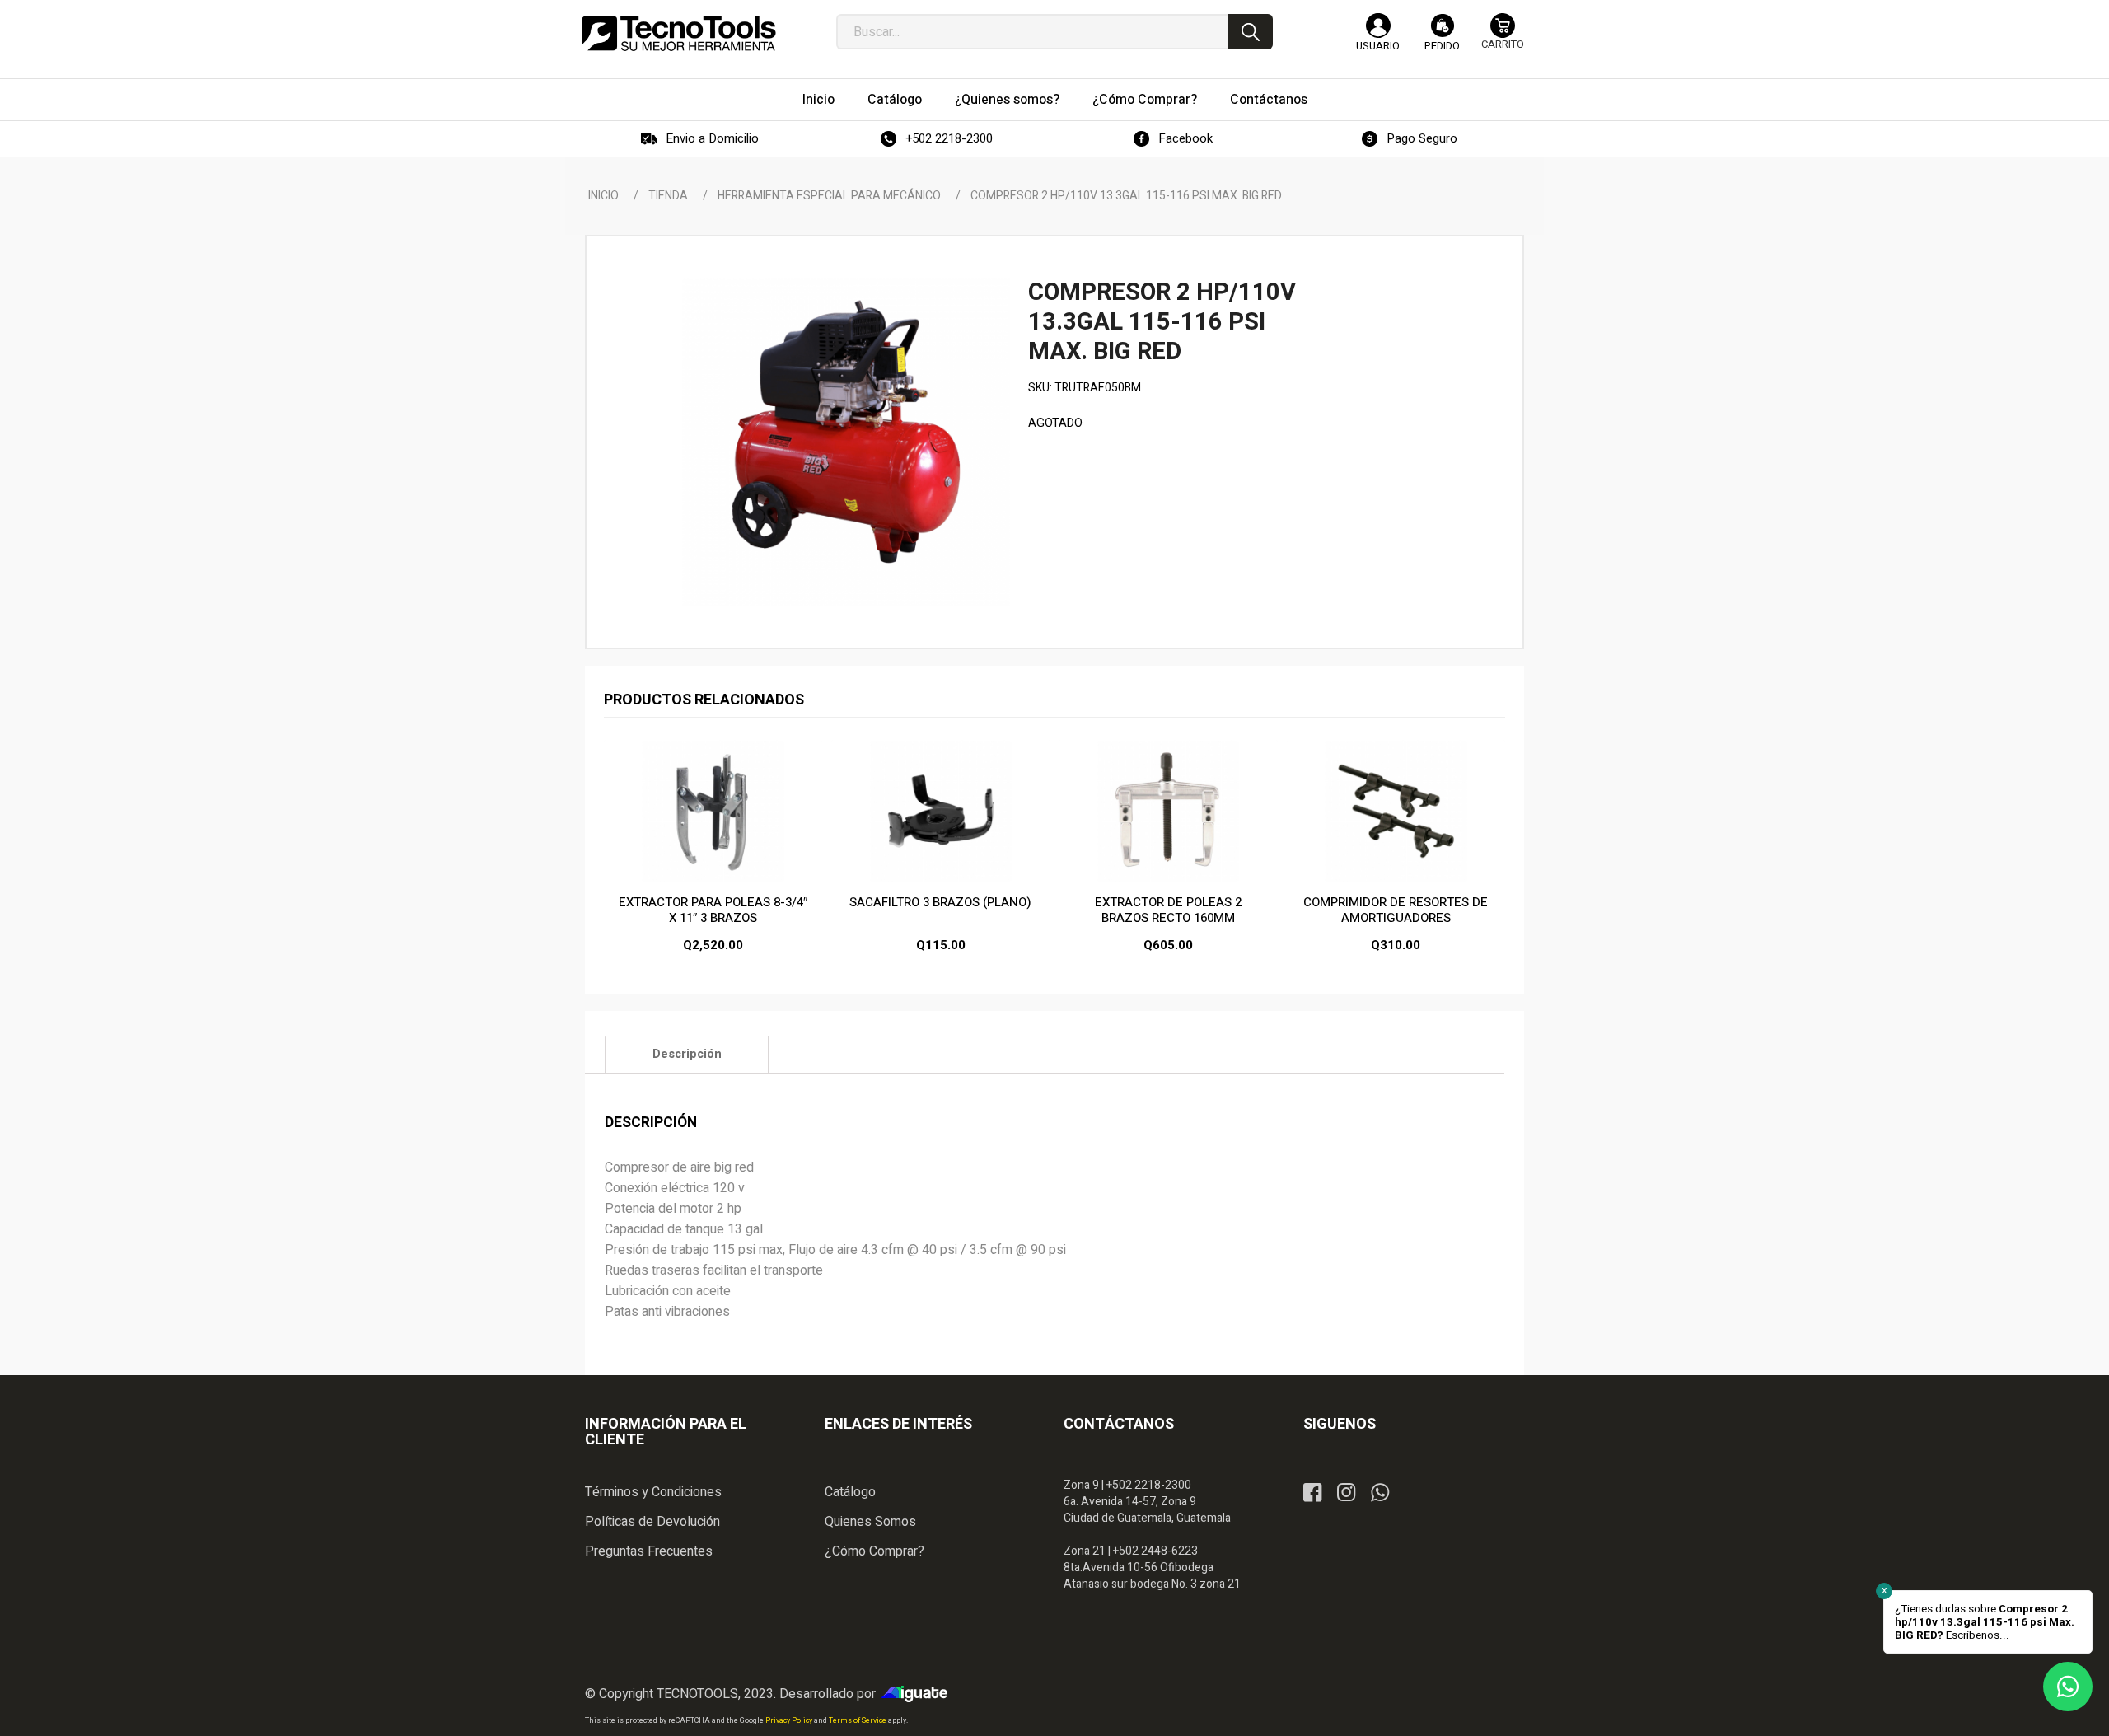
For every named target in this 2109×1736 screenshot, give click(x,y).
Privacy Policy (790, 1721)
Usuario (1378, 46)
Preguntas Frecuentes (649, 1551)
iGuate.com (919, 1694)
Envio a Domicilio (712, 138)
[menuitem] (818, 100)
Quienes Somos (870, 1522)
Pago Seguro (1422, 138)
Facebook (1185, 138)
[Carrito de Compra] (1503, 39)
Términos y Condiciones (653, 1492)
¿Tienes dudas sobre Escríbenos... (1985, 1622)
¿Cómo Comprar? (874, 1551)
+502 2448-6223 (1155, 1551)
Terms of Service (858, 1721)
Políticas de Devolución (652, 1522)
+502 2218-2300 (949, 138)
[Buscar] (1250, 32)
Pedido (1442, 46)
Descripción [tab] (687, 1054)
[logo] (679, 33)
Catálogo (850, 1492)
